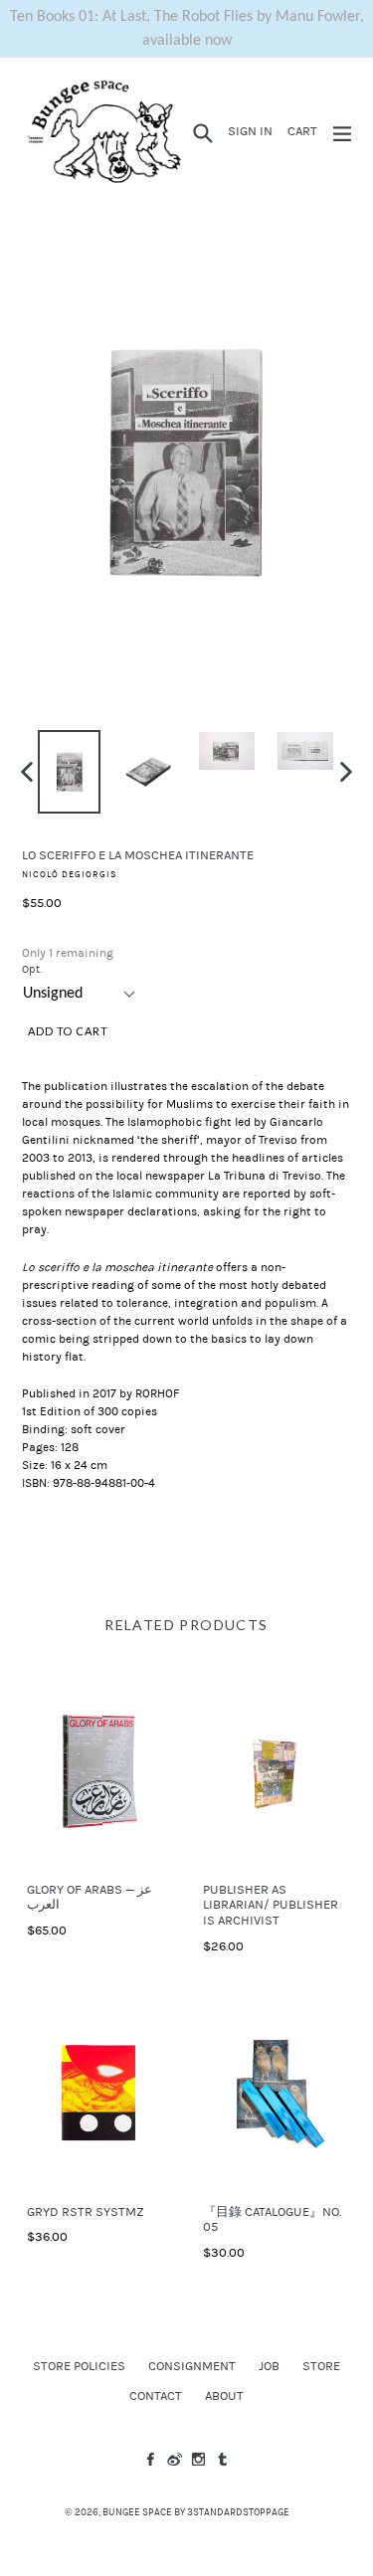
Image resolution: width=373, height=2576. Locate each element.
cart (305, 131)
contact (156, 2396)
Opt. (32, 969)
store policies (79, 2366)
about (224, 2396)
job (269, 2366)
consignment (192, 2366)
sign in (253, 131)
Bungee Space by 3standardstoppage (196, 2512)
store (321, 2366)
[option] (69, 772)
